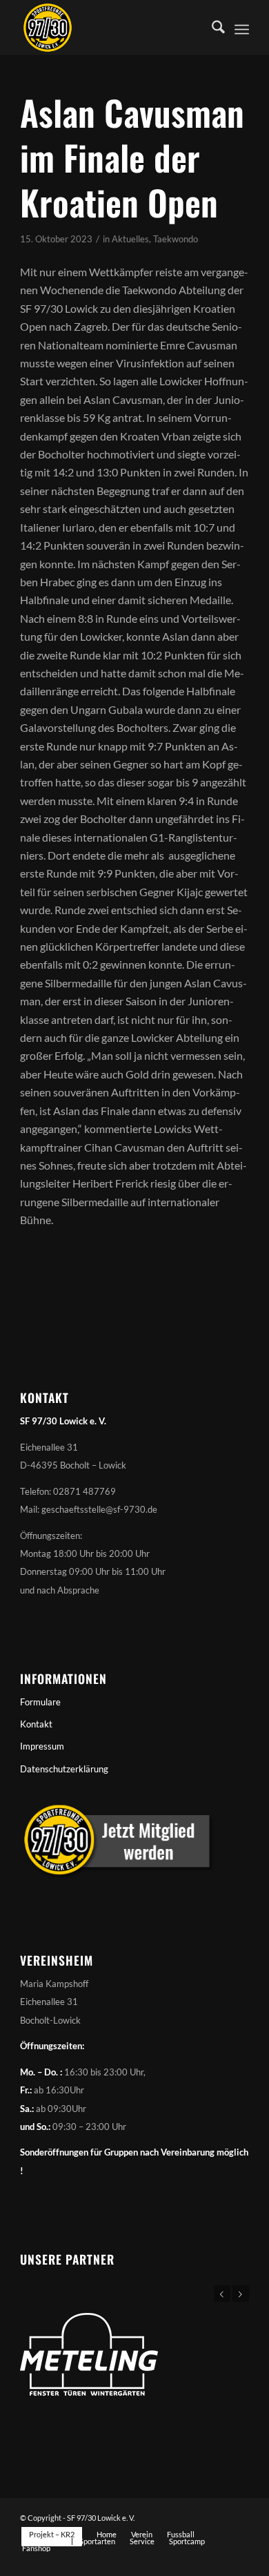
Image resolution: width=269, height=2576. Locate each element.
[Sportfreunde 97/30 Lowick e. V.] (111, 28)
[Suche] (211, 28)
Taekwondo (176, 239)
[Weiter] (241, 2294)
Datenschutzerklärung (64, 1769)
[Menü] (242, 28)
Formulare (40, 1702)
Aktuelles (130, 239)
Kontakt (36, 1724)
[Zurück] (222, 2294)
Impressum (42, 1746)
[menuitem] (211, 28)
